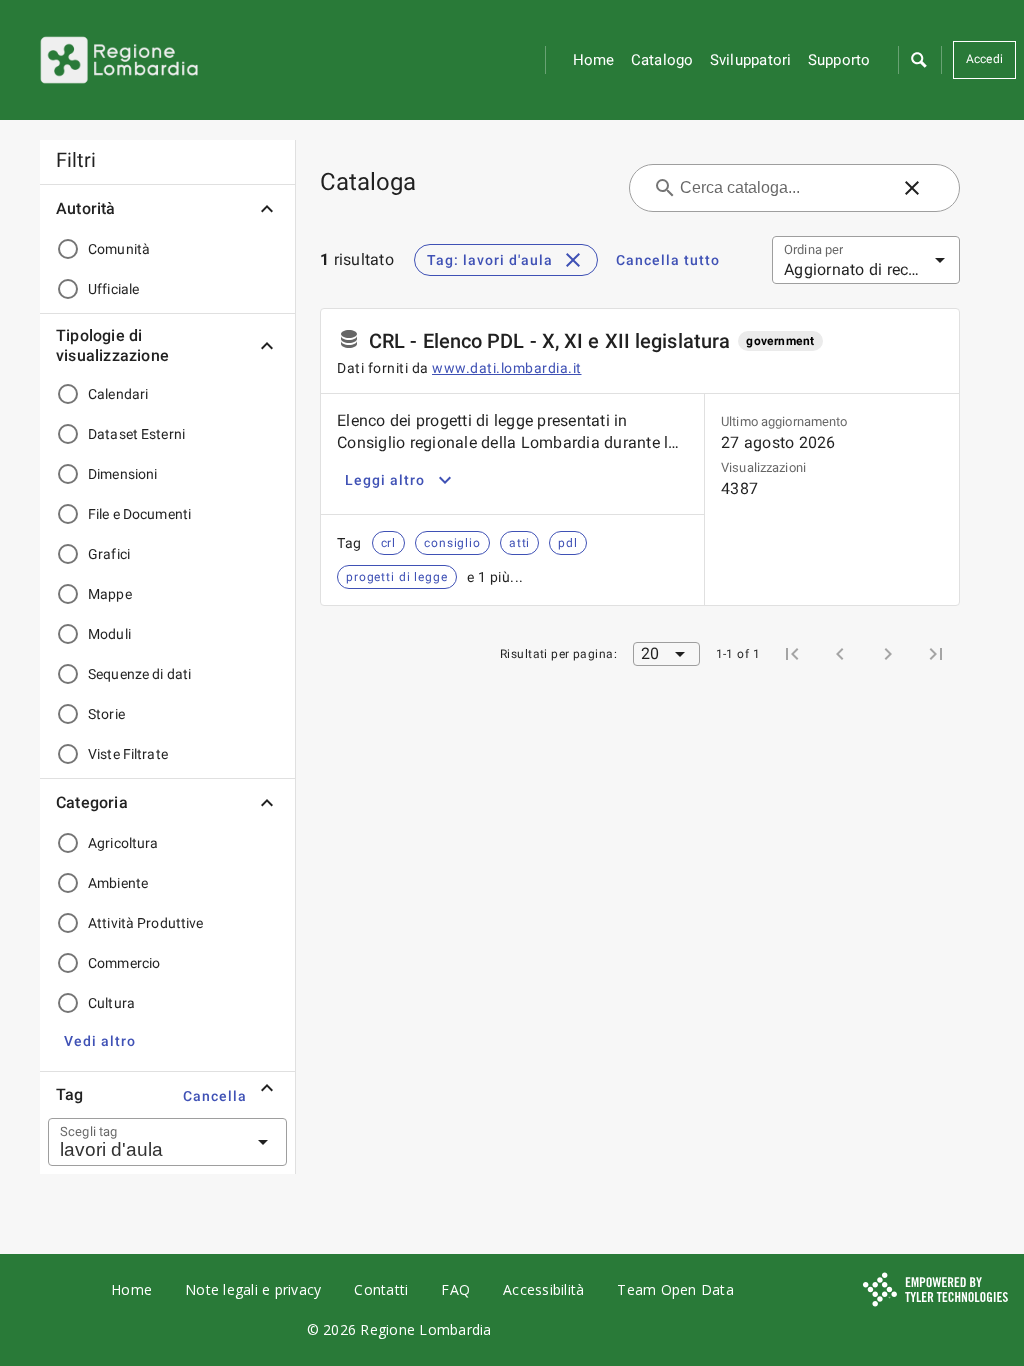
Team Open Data (675, 1289)
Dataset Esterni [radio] (136, 434)
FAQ (455, 1289)
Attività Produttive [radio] (146, 923)
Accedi (985, 59)
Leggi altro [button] (385, 480)
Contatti (381, 1289)
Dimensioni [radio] (122, 474)
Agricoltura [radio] (123, 843)
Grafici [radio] (109, 554)
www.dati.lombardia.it (507, 368)
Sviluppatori (751, 60)
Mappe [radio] (110, 594)
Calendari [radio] (118, 394)
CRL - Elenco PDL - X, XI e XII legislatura (549, 341)
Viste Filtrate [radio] (128, 754)
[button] (918, 60)
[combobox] (143, 1142)
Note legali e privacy (253, 1289)
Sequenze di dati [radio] (139, 674)
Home (594, 60)
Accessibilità (543, 1289)
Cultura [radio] (111, 1003)
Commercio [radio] (124, 963)
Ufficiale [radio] (113, 289)
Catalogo (662, 60)
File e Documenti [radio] (139, 514)
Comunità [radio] (119, 249)
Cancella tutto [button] (668, 260)
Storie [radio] (106, 714)
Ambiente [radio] (118, 883)
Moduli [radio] (109, 634)
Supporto (839, 60)
